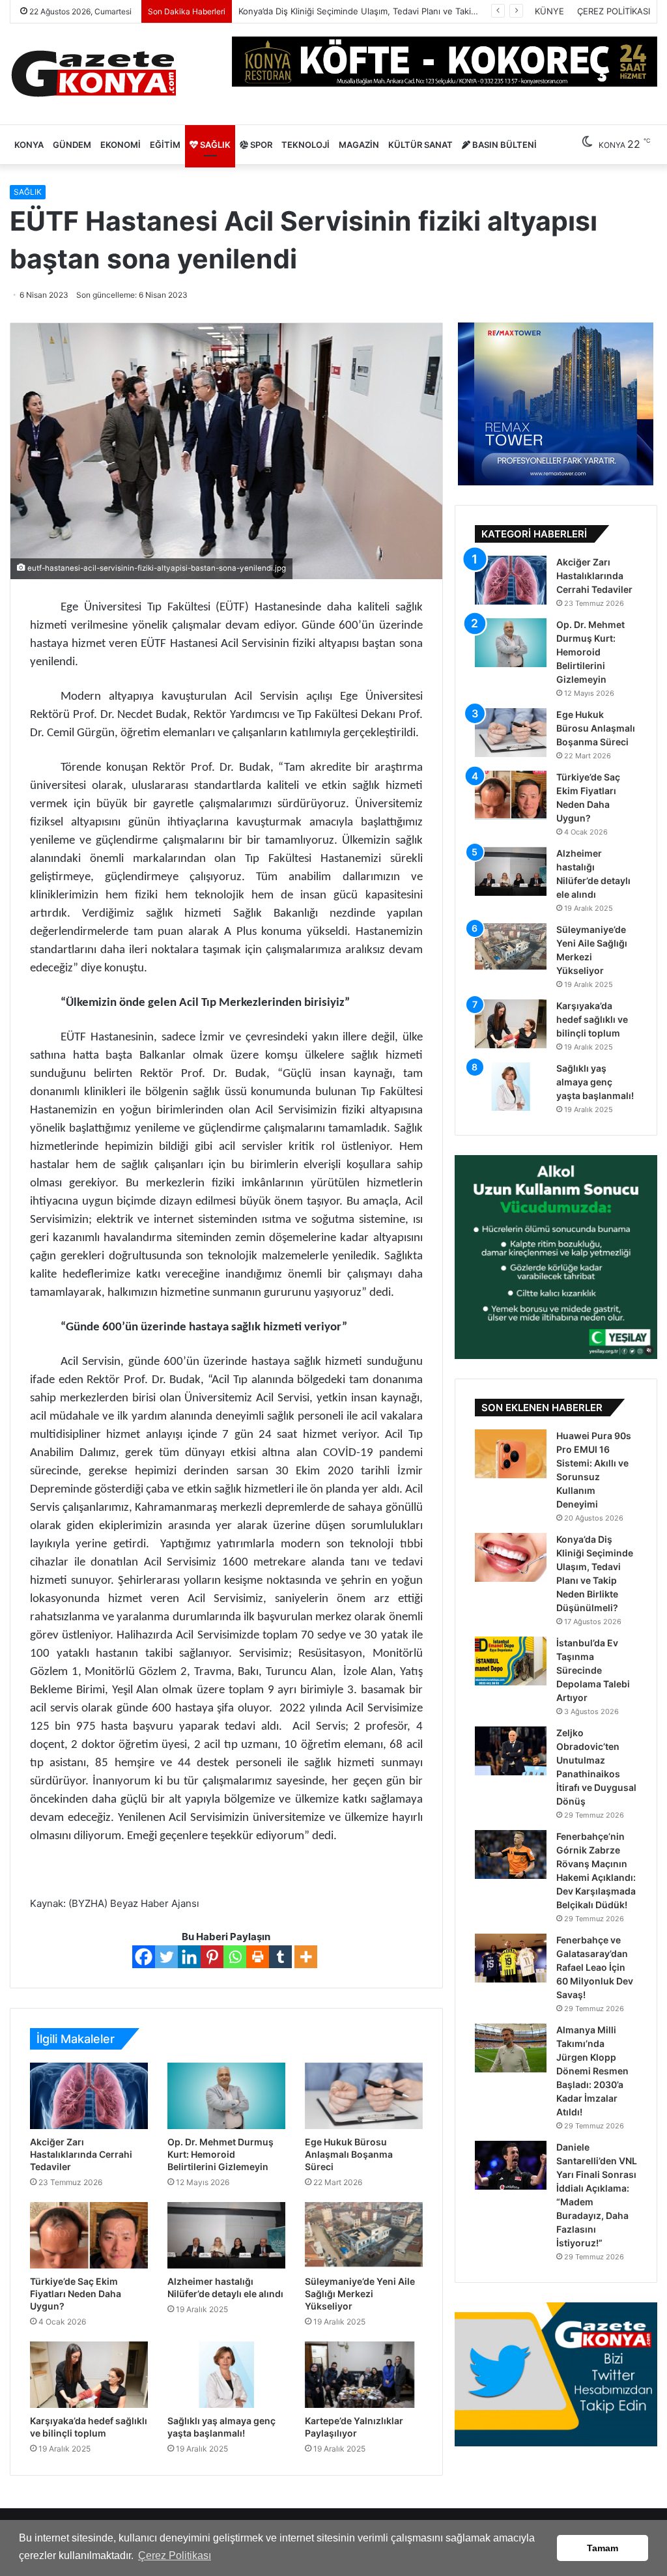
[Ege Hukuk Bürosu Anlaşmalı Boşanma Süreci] (364, 2096)
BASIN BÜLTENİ (504, 145)
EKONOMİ (121, 145)
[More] (306, 1957)
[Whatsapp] (235, 1957)
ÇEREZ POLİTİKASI (614, 11)
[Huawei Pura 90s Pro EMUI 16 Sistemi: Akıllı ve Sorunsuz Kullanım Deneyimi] (511, 1454)
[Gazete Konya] (93, 74)
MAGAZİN (359, 145)
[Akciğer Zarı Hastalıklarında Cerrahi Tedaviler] (89, 2096)
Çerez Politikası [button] (175, 2555)
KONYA (29, 145)
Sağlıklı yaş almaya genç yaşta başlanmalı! (595, 1082)
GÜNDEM (72, 145)
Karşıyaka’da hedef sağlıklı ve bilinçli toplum (592, 1019)
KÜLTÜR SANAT (420, 145)
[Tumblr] (280, 1957)
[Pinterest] (212, 1957)
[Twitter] (166, 1957)
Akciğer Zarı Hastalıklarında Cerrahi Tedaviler (81, 2154)
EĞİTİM (165, 145)
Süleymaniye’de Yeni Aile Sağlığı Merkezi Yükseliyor (360, 2294)
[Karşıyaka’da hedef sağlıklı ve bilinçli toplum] (89, 2375)
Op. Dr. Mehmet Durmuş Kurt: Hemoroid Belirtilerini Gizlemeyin (220, 2154)
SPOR (260, 145)
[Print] (258, 1957)
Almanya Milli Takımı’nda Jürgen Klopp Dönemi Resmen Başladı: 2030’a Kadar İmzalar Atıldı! (592, 2071)
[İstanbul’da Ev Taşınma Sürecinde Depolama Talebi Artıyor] (511, 1661)
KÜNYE (549, 11)
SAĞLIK (214, 145)
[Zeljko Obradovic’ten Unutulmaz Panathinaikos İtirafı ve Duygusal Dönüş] (511, 1751)
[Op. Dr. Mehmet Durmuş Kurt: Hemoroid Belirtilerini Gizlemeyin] (226, 2096)
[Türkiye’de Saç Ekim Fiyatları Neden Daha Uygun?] (89, 2235)
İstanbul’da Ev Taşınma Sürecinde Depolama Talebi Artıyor (354, 11)
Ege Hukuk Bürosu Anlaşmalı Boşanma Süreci (349, 2154)
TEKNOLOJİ (305, 145)
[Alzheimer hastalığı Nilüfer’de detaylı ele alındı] (226, 2235)
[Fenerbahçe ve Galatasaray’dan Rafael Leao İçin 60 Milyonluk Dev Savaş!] (511, 1958)
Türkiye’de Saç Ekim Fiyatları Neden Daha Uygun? (76, 2294)
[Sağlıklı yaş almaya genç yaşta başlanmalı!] (226, 2375)
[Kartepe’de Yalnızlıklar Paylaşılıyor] (364, 2375)
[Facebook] (144, 1957)
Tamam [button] (603, 2548)
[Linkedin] (189, 1957)
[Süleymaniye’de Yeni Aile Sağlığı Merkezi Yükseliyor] (364, 2235)
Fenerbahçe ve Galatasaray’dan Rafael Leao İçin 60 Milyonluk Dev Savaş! (595, 1967)
